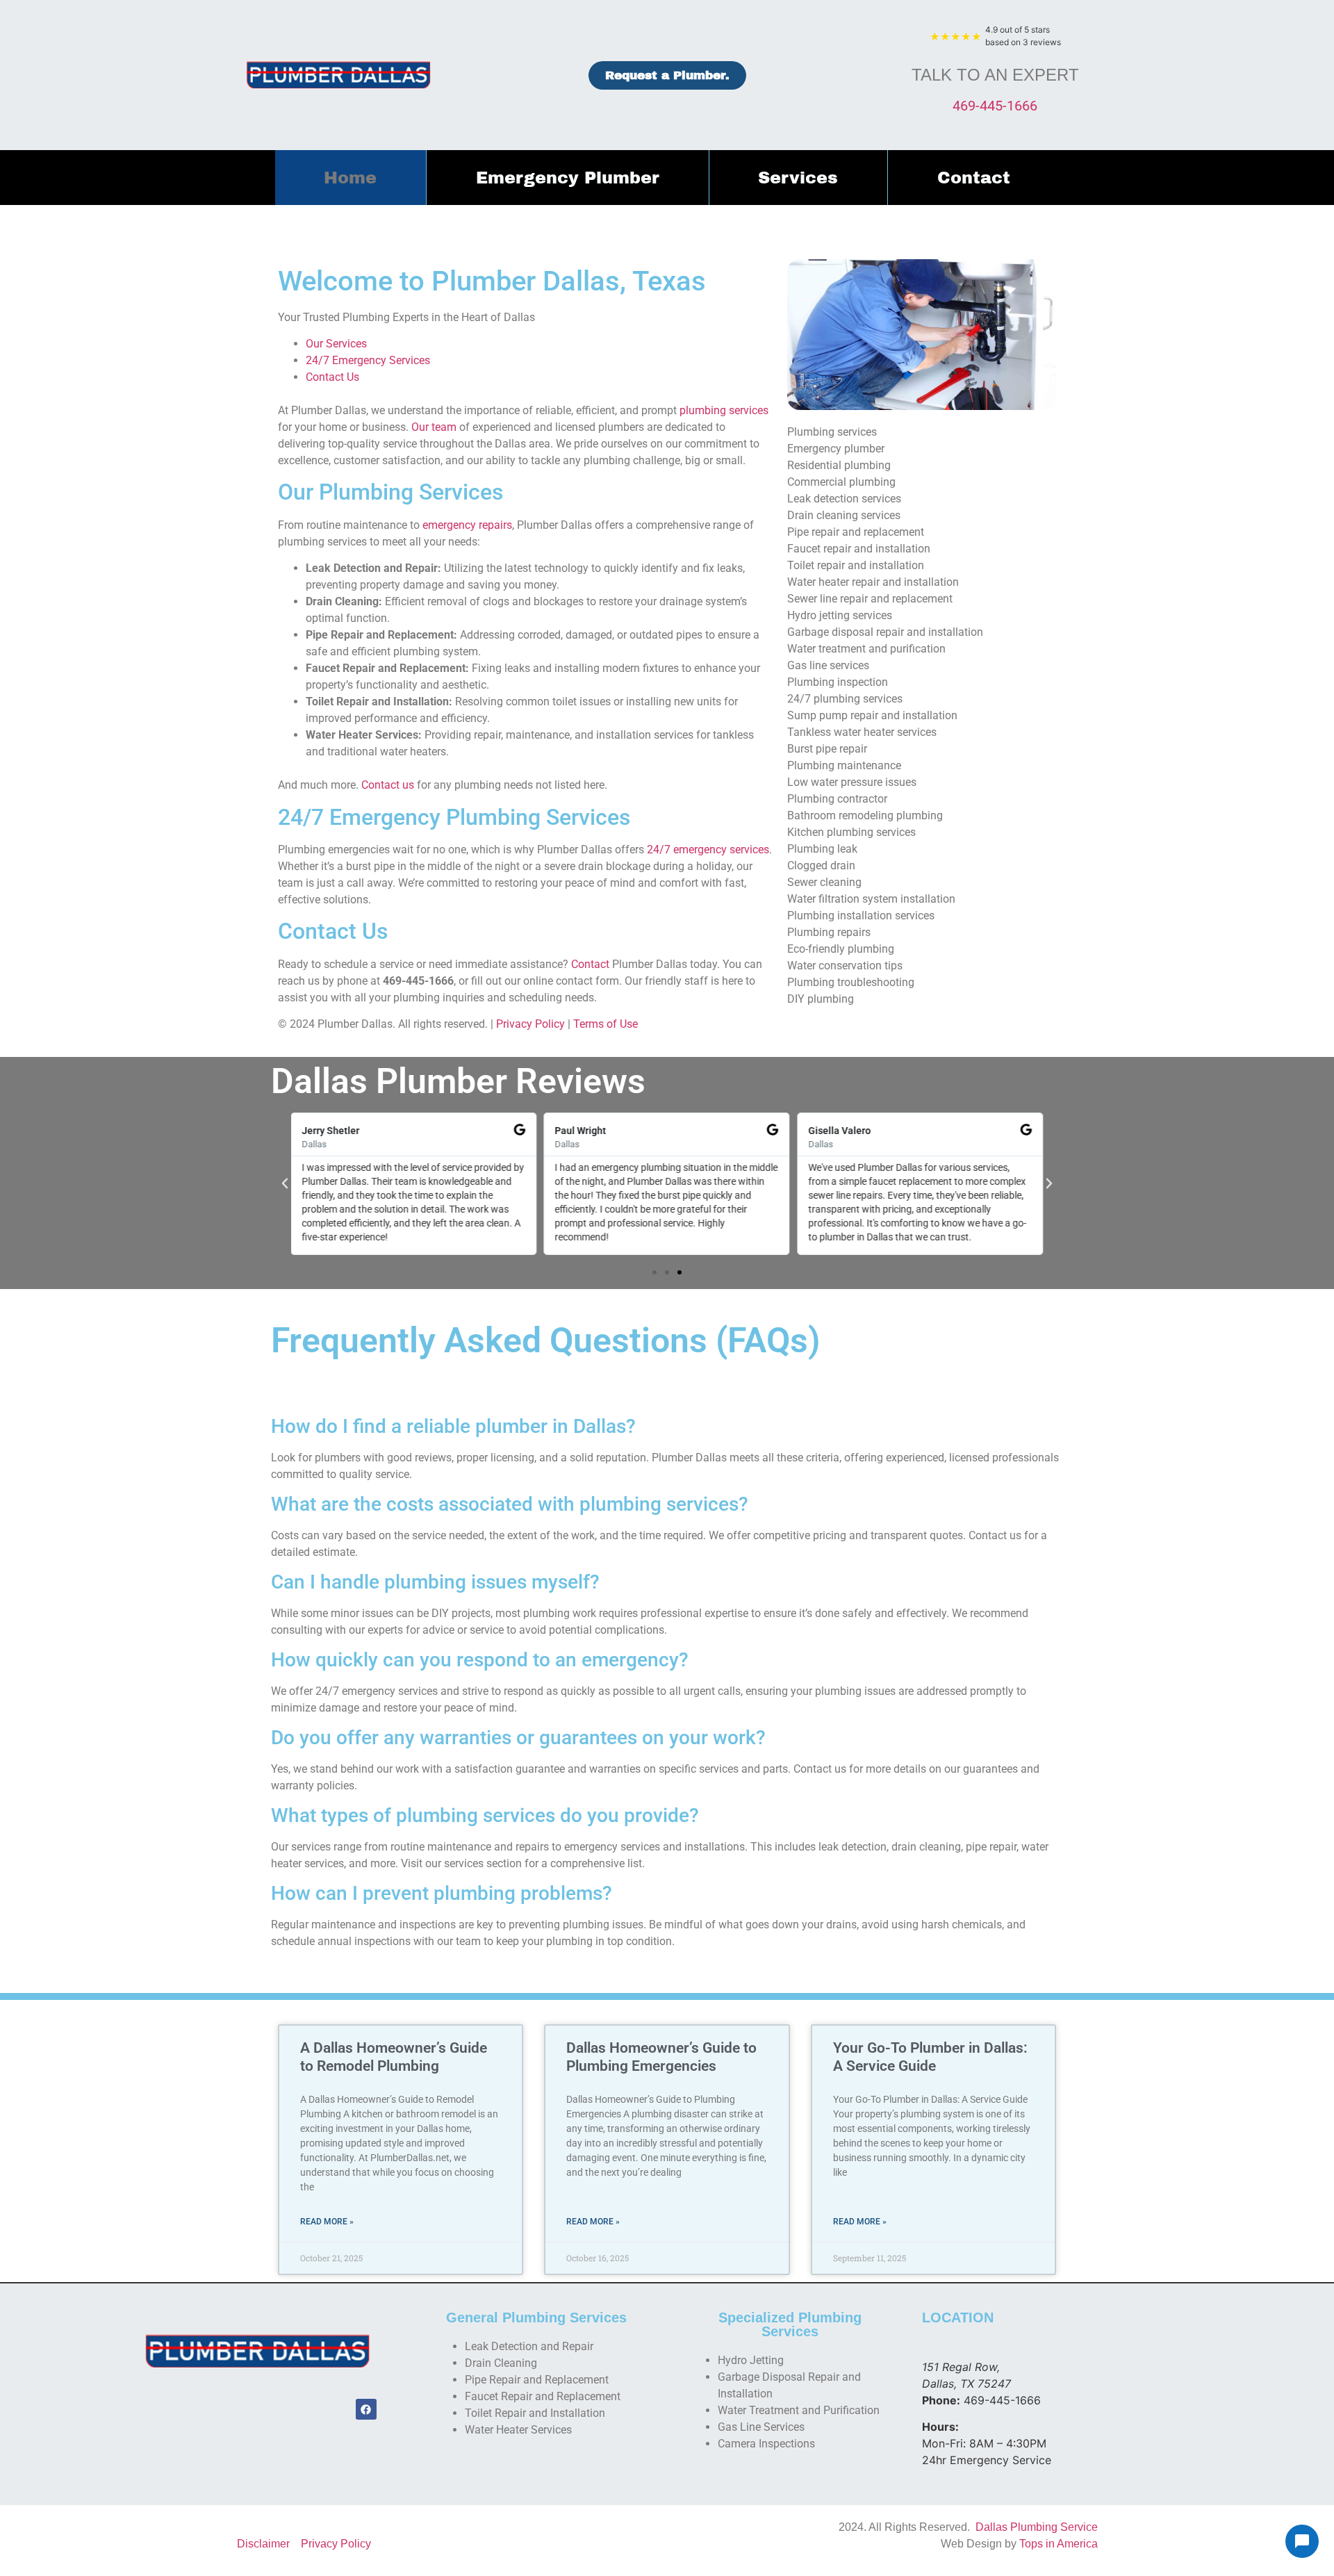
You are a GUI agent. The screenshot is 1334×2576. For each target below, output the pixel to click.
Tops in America (1059, 2544)
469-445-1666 (995, 106)
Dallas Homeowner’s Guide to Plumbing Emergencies (661, 2057)
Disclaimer (263, 2544)
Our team (434, 427)
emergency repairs (467, 525)
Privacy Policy (530, 1024)
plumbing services (724, 410)
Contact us (388, 785)
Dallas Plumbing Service (1037, 2527)
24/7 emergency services (708, 850)
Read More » (327, 2222)
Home (350, 178)
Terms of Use (606, 1024)
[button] (285, 1183)
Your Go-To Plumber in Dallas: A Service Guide (930, 2057)
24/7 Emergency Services (368, 360)
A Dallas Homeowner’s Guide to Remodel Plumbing (394, 2057)
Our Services (336, 344)
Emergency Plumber (568, 178)
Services (798, 178)
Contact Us (332, 377)
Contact (974, 178)
